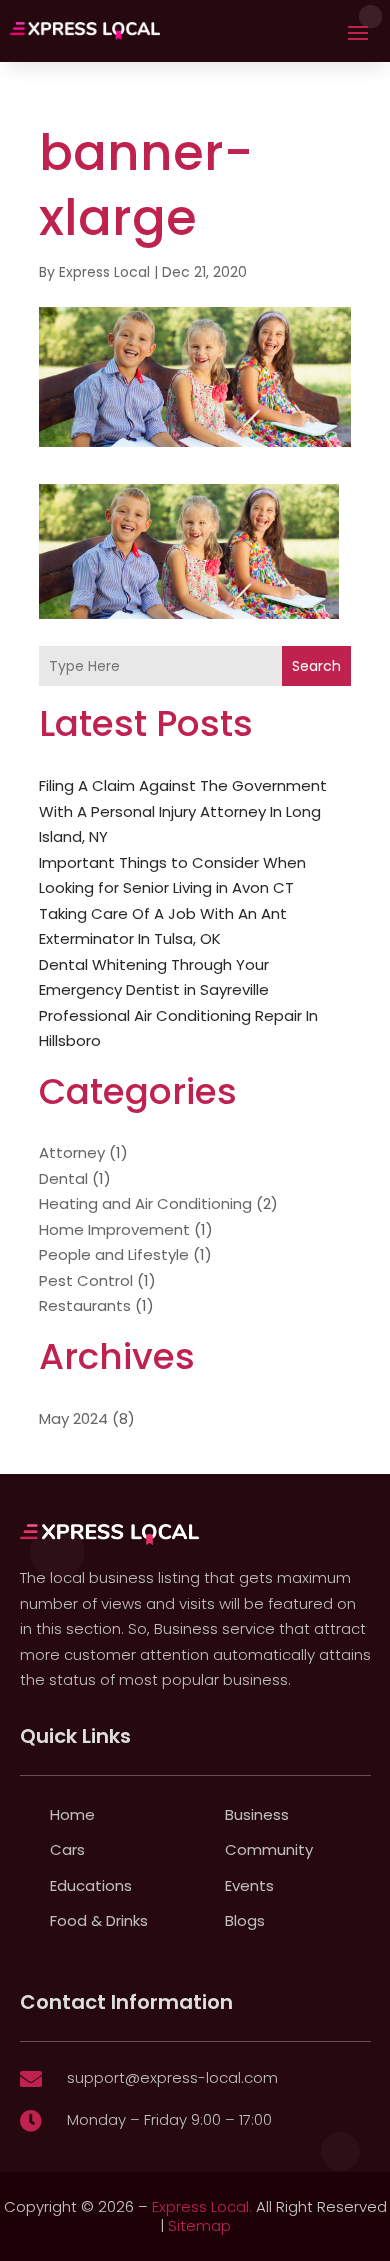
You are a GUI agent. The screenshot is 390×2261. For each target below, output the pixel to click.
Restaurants (85, 1305)
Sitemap (199, 2225)
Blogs (245, 1920)
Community (269, 1849)
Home (72, 1814)
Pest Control (86, 1280)
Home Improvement (114, 1229)
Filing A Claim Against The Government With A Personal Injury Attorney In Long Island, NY (183, 811)
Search (316, 666)
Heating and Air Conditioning (145, 1203)
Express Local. (202, 2206)
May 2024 (73, 1418)
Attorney (72, 1152)
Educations (91, 1885)
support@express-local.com (172, 2077)
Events (249, 1885)
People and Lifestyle (114, 1254)
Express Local (104, 272)
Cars (67, 1849)
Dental (63, 1178)
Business (257, 1814)
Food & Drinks (99, 1920)
